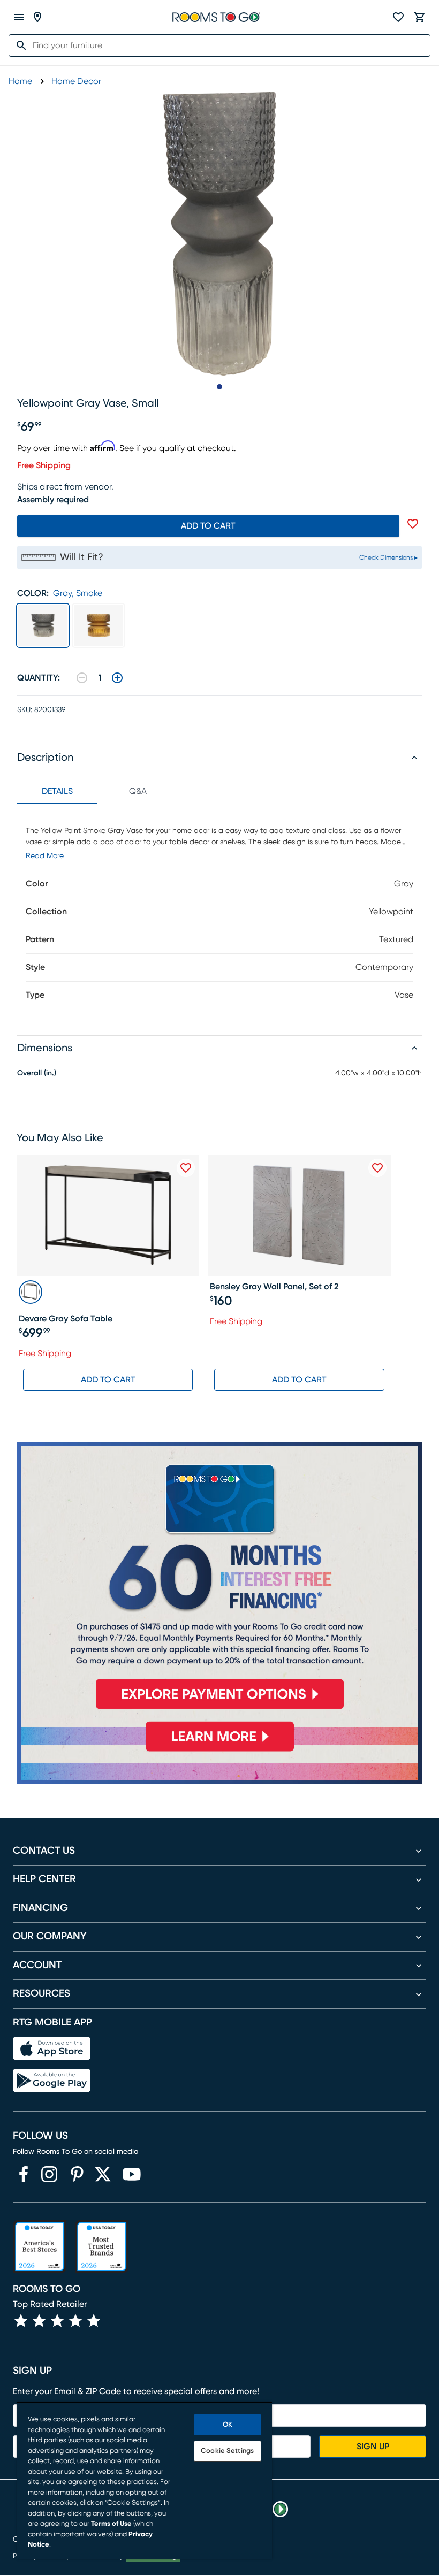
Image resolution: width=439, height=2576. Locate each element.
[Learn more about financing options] (219, 1751)
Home (20, 81)
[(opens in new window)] (24, 2174)
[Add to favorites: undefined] (413, 524)
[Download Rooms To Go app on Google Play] (52, 2081)
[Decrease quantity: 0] (82, 678)
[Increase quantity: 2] (117, 678)
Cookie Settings (227, 2451)
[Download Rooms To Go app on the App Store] (52, 2048)
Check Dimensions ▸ (388, 557)
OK (228, 2425)
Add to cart (208, 526)
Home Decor (76, 81)
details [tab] (57, 791)
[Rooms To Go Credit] (219, 1580)
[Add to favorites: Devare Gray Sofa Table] (186, 1168)
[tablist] (97, 791)
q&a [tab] (138, 791)
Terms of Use (111, 2524)
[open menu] (19, 17)
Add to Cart (108, 1380)
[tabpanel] (219, 911)
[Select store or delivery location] (37, 17)
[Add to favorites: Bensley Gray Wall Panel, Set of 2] (377, 1168)
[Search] (18, 45)
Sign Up (373, 2447)
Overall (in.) (37, 1073)
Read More (45, 856)
